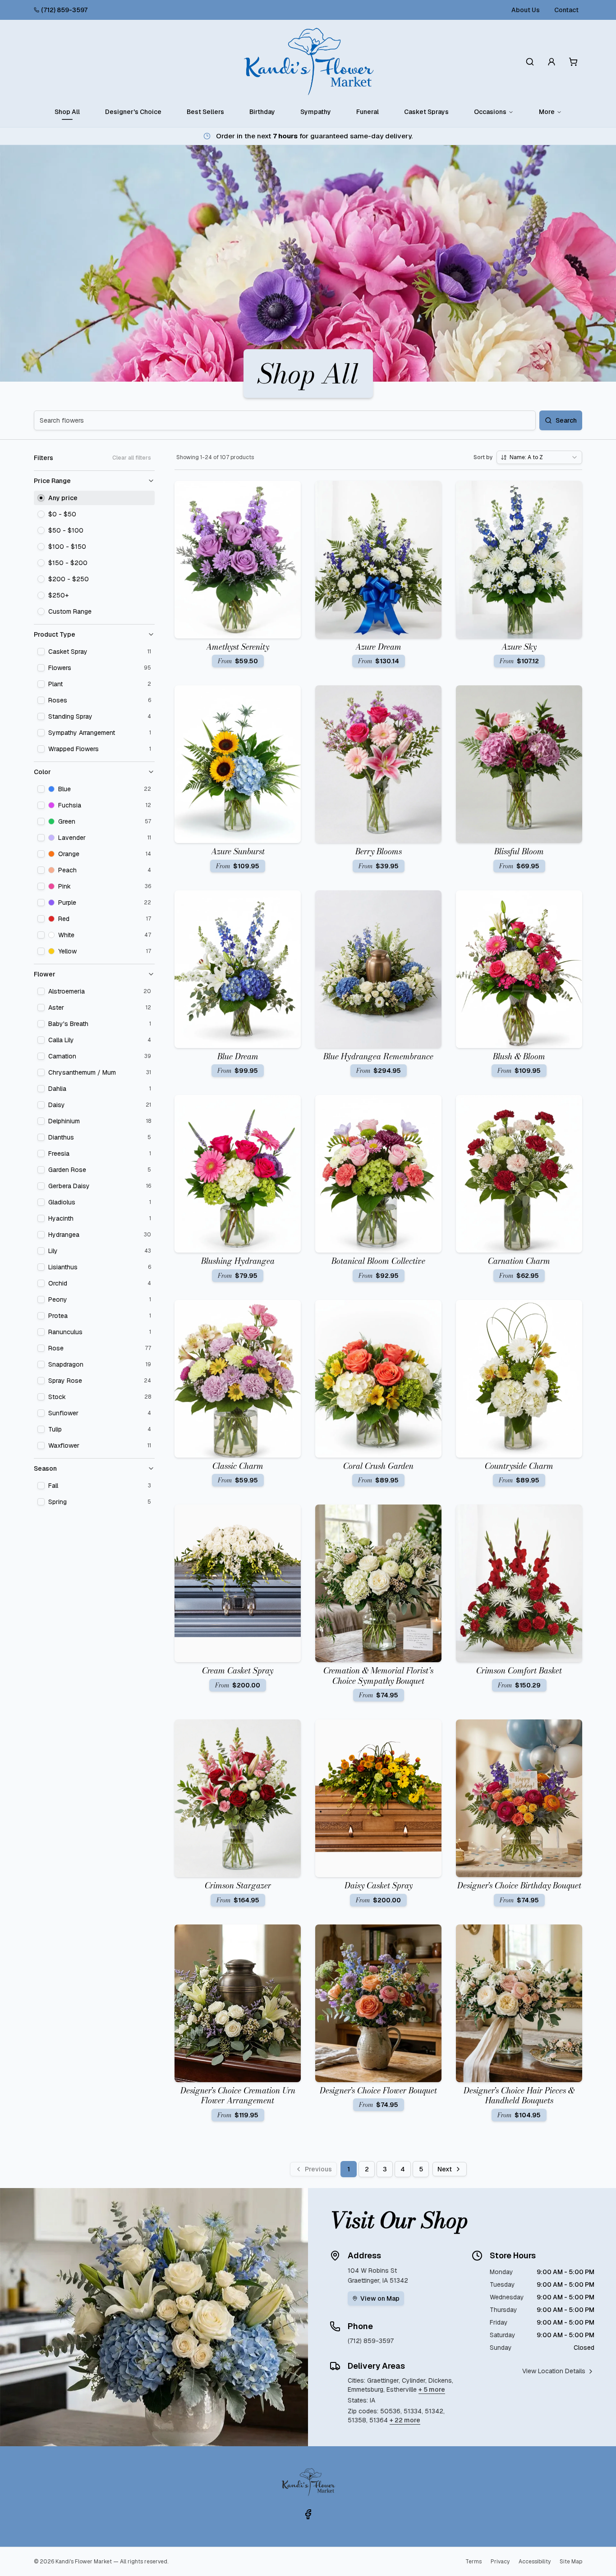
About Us (526, 10)
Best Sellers (205, 112)
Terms (473, 2562)
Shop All (67, 112)
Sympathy (316, 112)
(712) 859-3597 (64, 10)
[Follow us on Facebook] (308, 2514)
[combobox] (539, 457)
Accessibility (535, 2562)
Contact (566, 10)
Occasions (490, 112)
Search (566, 420)
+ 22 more (405, 2420)
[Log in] (552, 62)
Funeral (368, 112)
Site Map (571, 2562)
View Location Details (554, 2371)
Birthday (262, 112)
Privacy (500, 2562)
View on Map (380, 2298)
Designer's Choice (133, 112)
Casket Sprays (426, 112)
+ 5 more (432, 2389)
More (547, 112)
